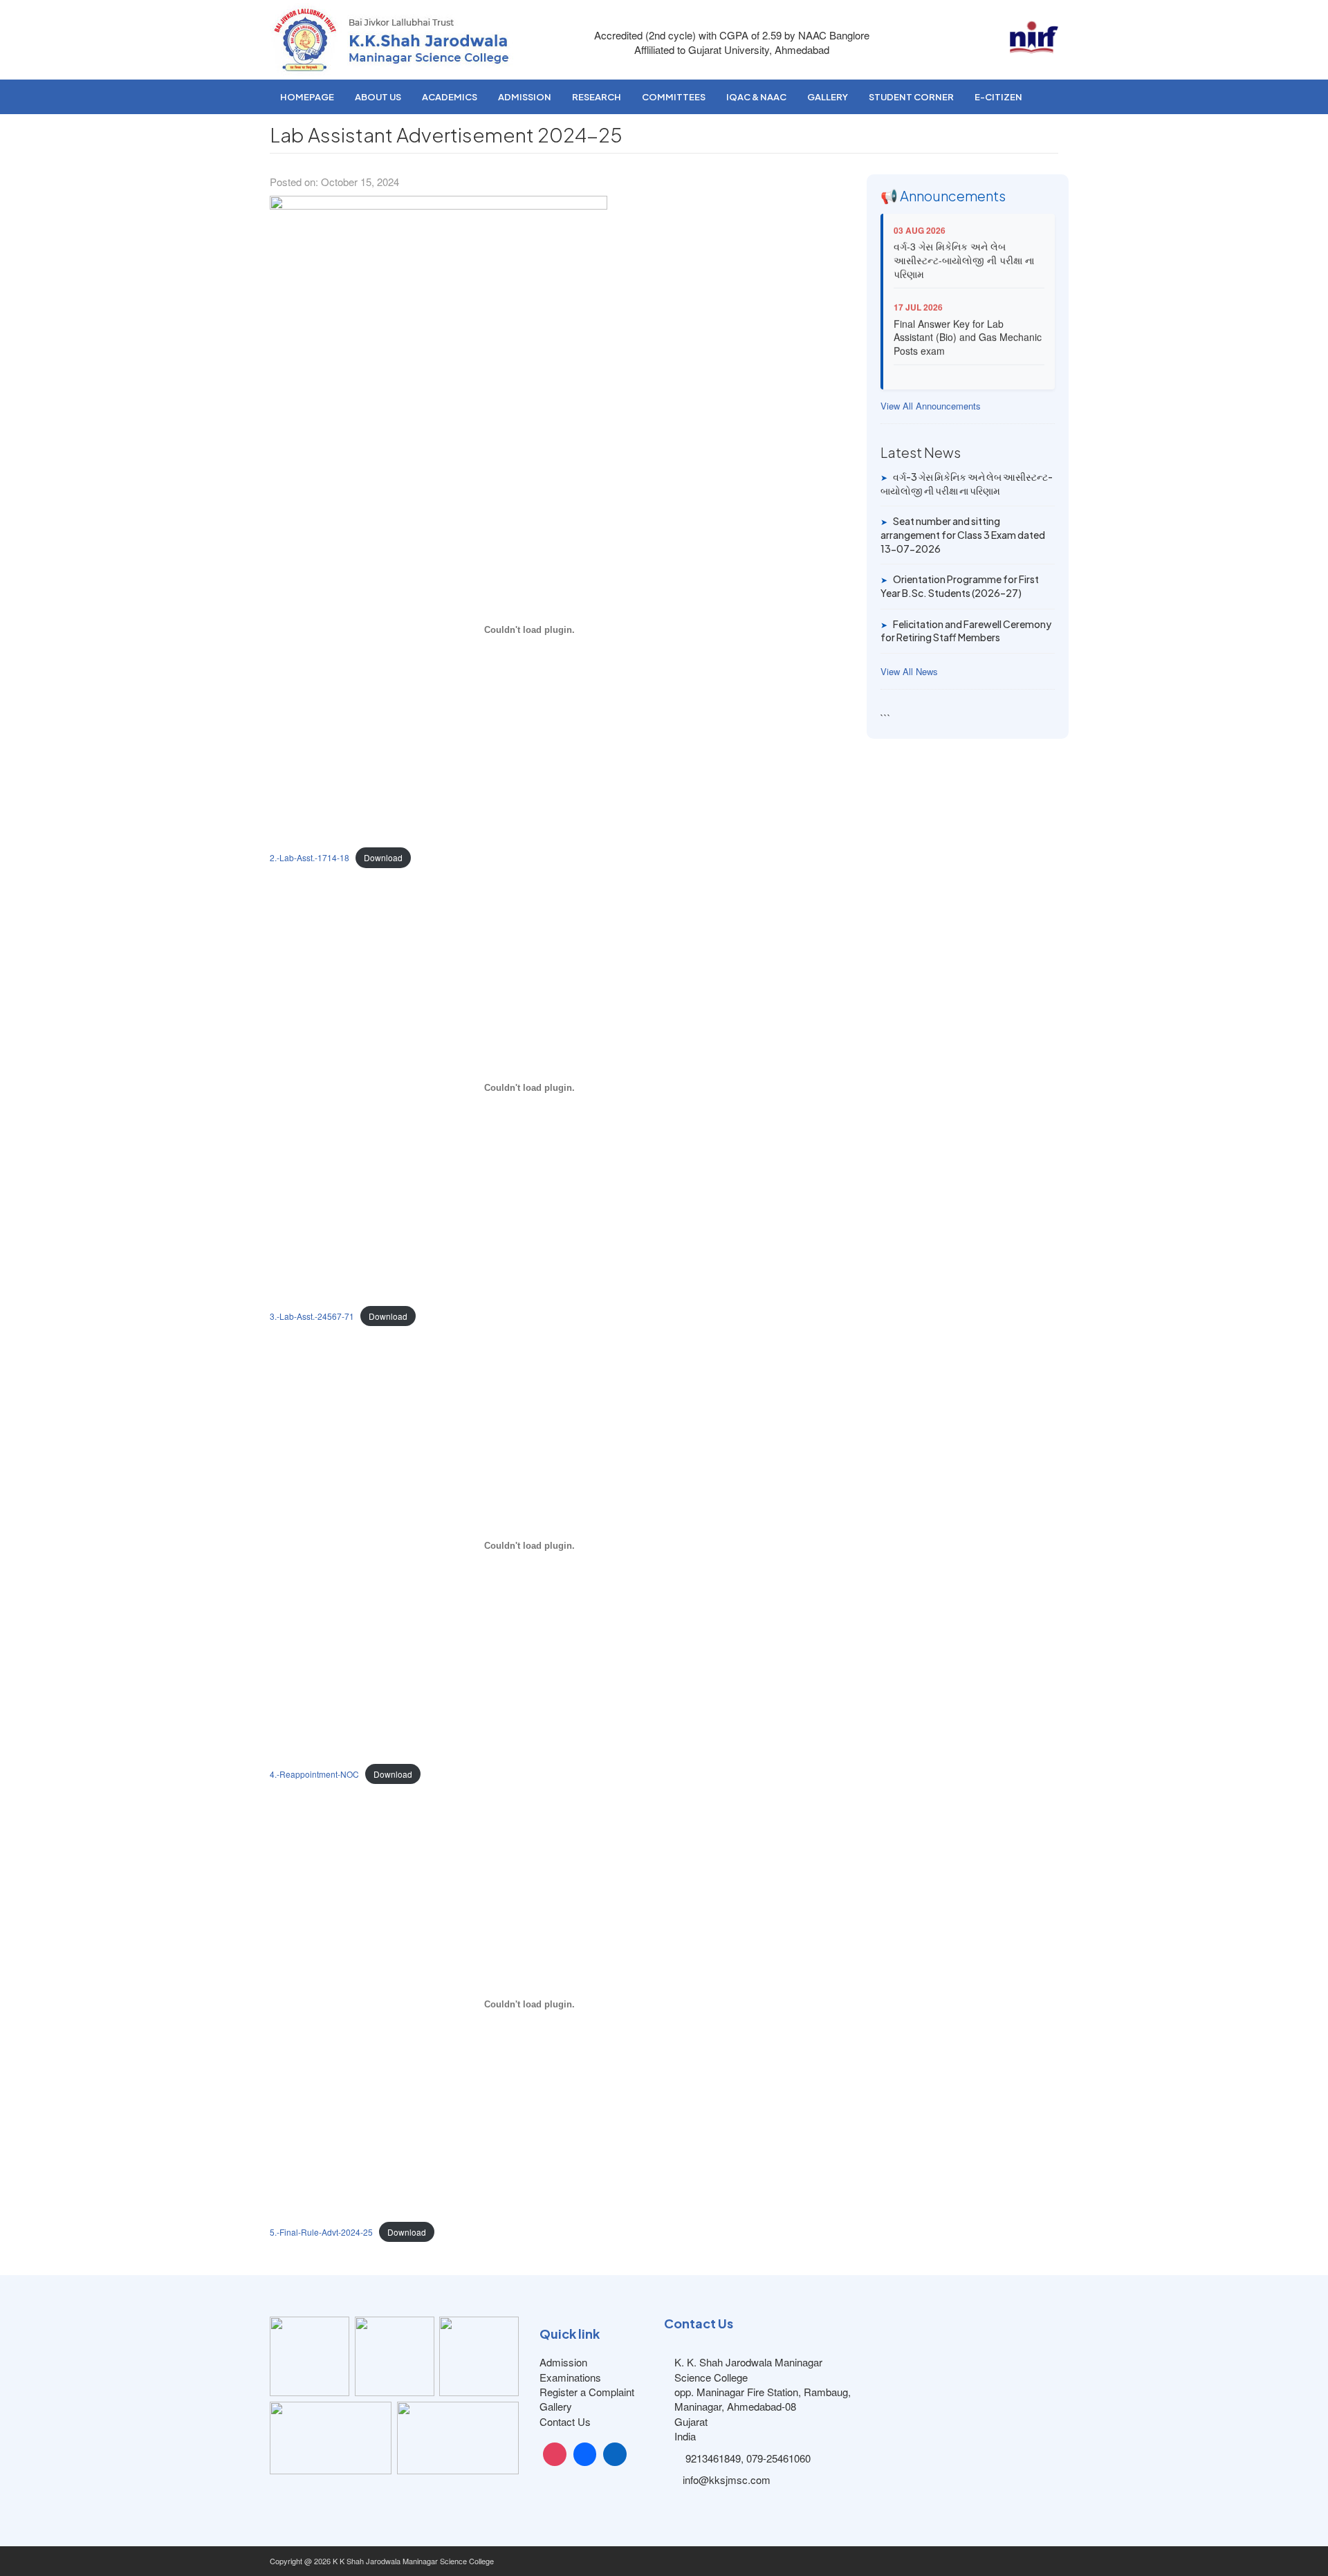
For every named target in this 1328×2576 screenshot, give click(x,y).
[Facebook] (585, 2454)
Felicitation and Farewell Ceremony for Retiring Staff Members (966, 631)
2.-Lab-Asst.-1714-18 (310, 857)
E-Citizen (998, 97)
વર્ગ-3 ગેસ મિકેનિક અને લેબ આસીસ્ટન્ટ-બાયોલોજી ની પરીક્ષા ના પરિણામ (964, 247)
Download (383, 857)
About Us (378, 97)
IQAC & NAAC (756, 97)
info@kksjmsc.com (727, 2480)
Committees (674, 97)
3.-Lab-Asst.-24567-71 (312, 1316)
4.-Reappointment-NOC (314, 1774)
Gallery (828, 97)
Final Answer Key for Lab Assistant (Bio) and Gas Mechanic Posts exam (968, 324)
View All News (909, 672)
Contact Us (565, 2421)
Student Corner (911, 97)
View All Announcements (931, 406)
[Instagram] (555, 2454)
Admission (525, 97)
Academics (450, 97)
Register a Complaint (587, 2392)
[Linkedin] (615, 2454)
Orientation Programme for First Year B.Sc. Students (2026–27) (960, 586)
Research (597, 97)
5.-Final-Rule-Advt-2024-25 (321, 2232)
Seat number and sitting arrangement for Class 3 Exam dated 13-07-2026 (963, 534)
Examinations (570, 2377)
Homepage (307, 97)
